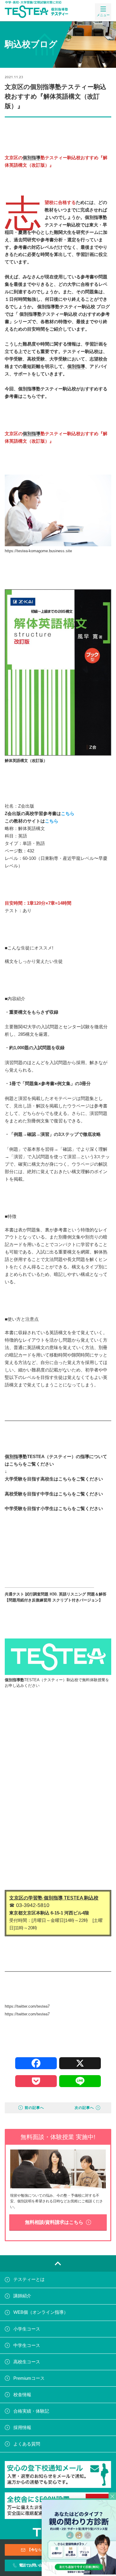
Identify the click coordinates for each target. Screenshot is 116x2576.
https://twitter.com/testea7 (27, 2014)
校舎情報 (22, 2395)
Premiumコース (29, 2378)
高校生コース (27, 2362)
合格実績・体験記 (31, 2411)
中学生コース (27, 2345)
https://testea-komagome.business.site (38, 551)
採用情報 (22, 2428)
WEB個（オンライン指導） (41, 2313)
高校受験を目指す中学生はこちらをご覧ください (54, 1494)
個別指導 (32, 158)
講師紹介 (22, 2296)
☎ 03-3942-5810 (29, 1905)
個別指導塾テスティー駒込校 (66, 307)
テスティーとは (29, 2280)
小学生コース (27, 2329)
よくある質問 (27, 2444)
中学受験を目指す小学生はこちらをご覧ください (54, 1509)
